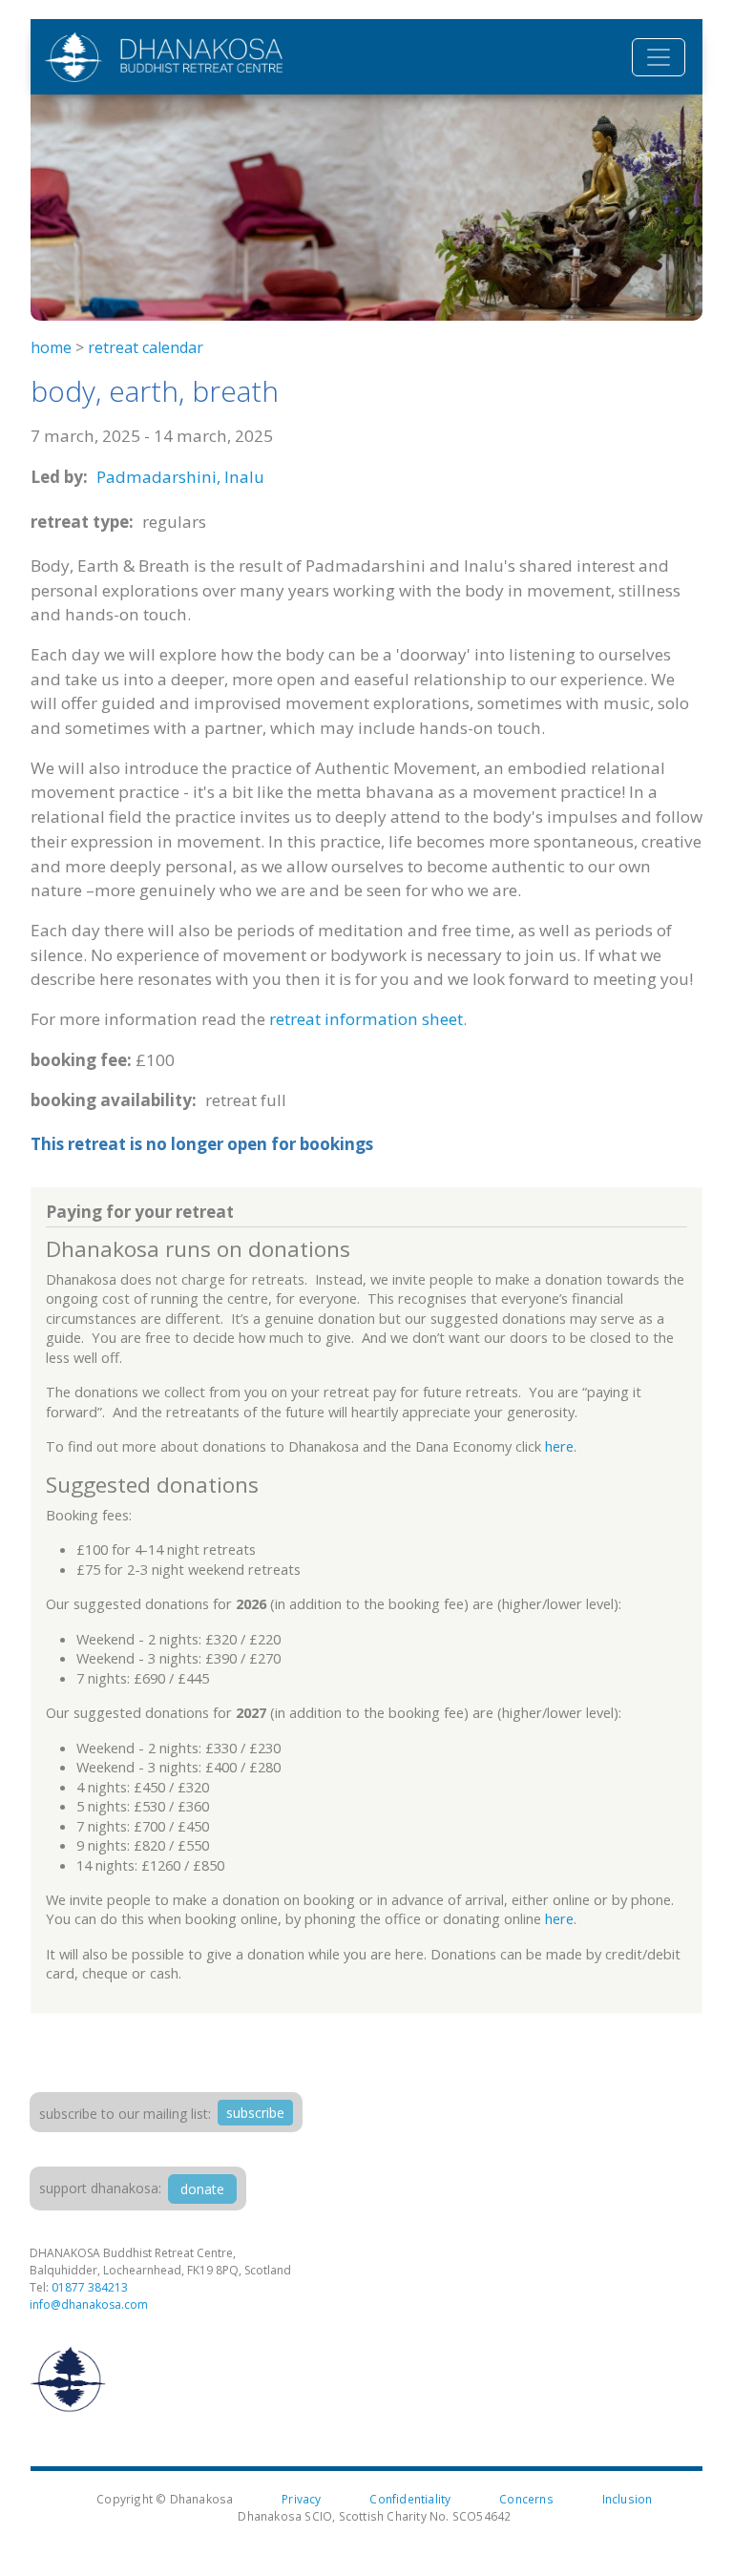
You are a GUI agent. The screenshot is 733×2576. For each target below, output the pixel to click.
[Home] (164, 57)
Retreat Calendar (146, 347)
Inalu (244, 477)
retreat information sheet (366, 1019)
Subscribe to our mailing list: (125, 2114)
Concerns (526, 2499)
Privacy (301, 2499)
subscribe (255, 2113)
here (559, 1446)
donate (202, 2189)
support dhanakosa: (100, 2188)
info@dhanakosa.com (89, 2304)
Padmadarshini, (158, 477)
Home (51, 347)
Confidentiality (410, 2499)
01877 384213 (90, 2287)
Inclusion (628, 2499)
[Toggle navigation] (659, 57)
